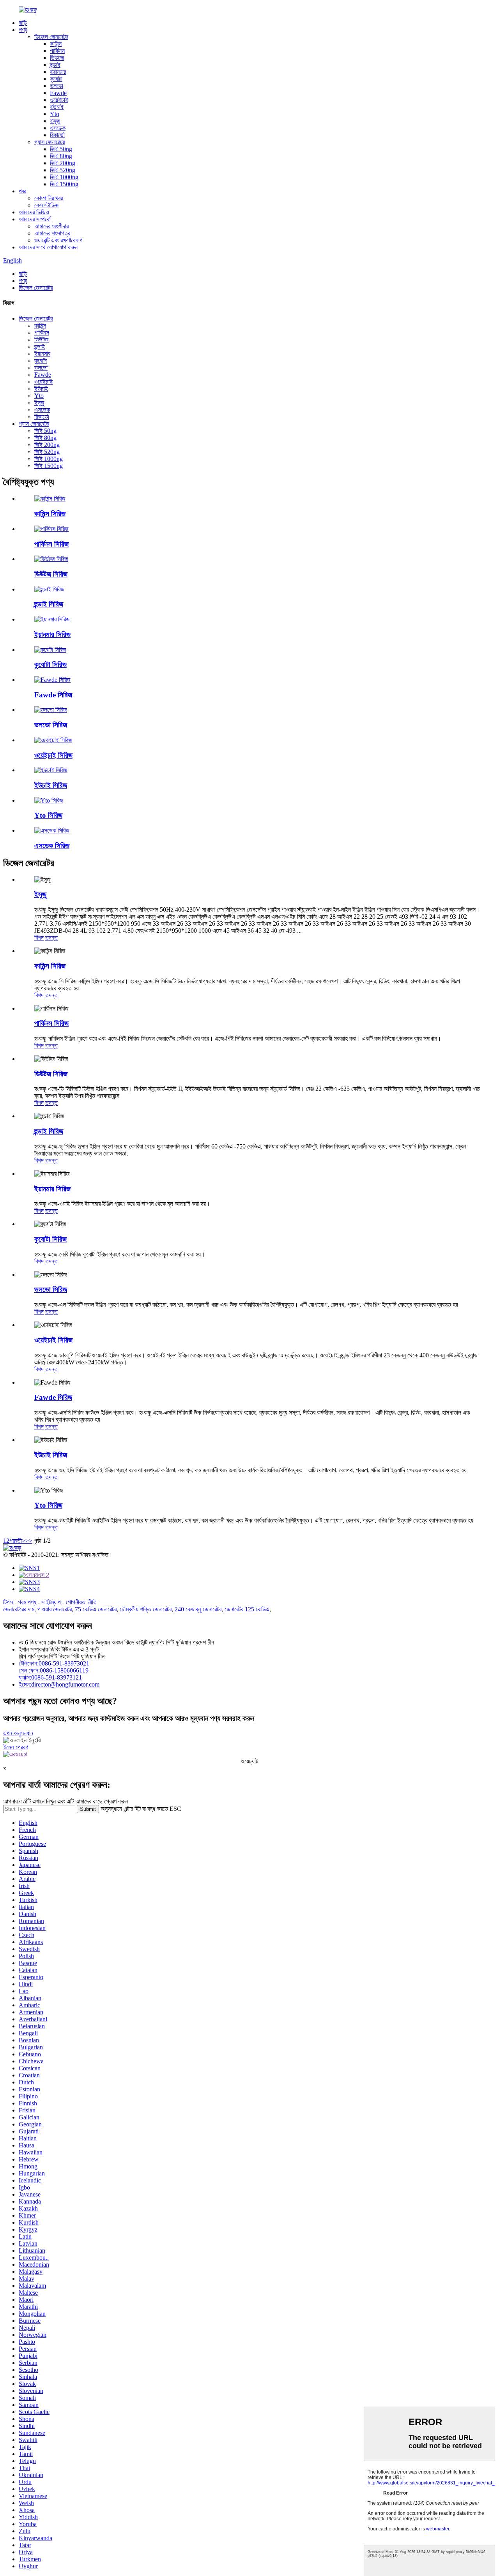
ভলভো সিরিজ (51, 725)
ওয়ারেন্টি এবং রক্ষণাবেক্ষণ (58, 240)
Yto (55, 114)
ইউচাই (57, 107)
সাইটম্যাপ (51, 1602)
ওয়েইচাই (59, 100)
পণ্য (23, 30)
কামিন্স (56, 44)
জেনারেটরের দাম (19, 1609)
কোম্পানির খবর (49, 198)
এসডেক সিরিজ (52, 846)
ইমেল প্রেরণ (16, 1747)
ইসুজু (55, 121)
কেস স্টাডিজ (47, 205)
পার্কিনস (57, 51)
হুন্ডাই (55, 65)
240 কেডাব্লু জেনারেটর (198, 1609)
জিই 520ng (63, 170)
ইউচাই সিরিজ (51, 785)
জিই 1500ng (64, 184)
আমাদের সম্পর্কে (35, 219)
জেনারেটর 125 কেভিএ (247, 1609)
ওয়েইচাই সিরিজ (53, 755)
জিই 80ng (61, 156)
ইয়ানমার (58, 72)
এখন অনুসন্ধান (18, 1733)
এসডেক (58, 128)
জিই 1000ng (64, 177)
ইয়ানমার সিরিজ (52, 634)
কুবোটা (56, 79)
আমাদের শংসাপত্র (52, 233)
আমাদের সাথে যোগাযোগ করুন (48, 247)
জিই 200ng (63, 163)
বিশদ (39, 938)
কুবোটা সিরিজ (50, 664)
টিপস (8, 1602)
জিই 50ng (61, 149)
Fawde (58, 93)
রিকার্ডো (57, 135)
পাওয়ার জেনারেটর (55, 1609)
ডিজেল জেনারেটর (51, 37)
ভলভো (57, 86)
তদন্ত (51, 938)
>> (29, 1541)
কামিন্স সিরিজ (50, 514)
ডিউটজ (57, 58)
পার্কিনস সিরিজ (51, 544)
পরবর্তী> (17, 1541)
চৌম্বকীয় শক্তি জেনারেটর (146, 1609)
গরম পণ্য (27, 1602)
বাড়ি (23, 23)
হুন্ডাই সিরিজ (49, 604)
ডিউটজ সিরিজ (51, 574)
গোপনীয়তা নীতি (81, 1602)
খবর (22, 191)
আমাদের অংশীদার (51, 226)
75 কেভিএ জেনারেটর (96, 1609)
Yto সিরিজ (48, 815)
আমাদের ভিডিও (34, 212)
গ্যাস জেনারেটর (50, 142)
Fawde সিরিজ (53, 695)
